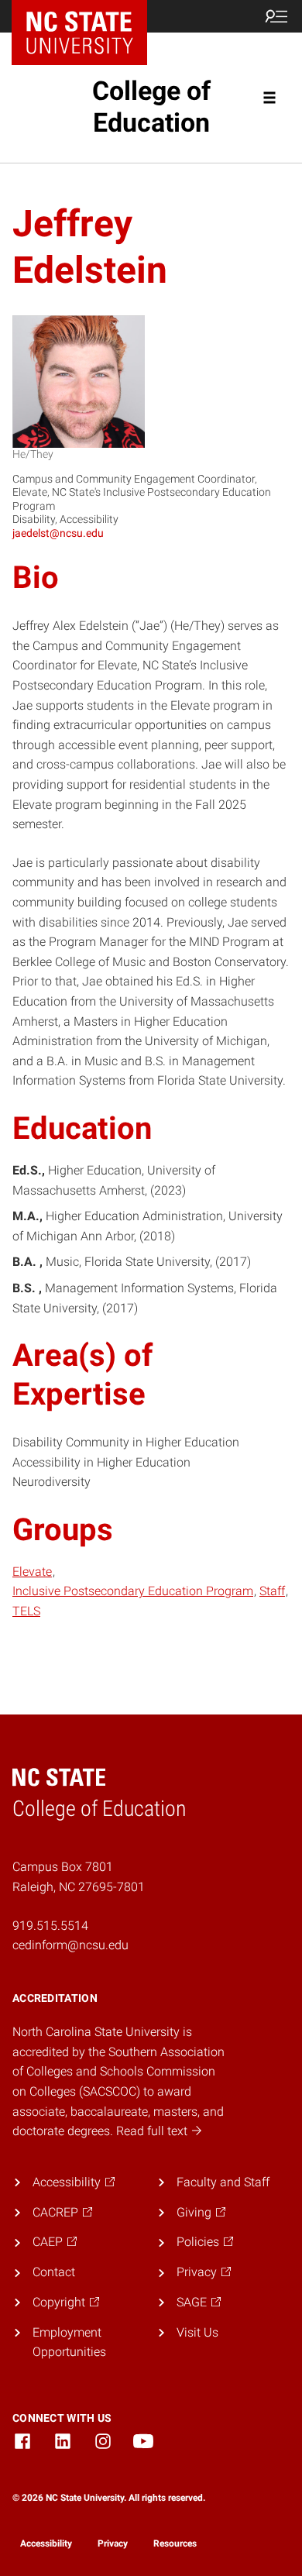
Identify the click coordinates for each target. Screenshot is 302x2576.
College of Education (151, 107)
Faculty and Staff (223, 2182)
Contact (54, 2272)
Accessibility (46, 2543)
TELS (26, 1611)
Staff (272, 1591)
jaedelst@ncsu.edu (58, 533)
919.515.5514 (50, 1926)
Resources (175, 2543)
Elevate (32, 1572)
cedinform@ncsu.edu (70, 1945)
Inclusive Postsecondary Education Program (133, 1591)
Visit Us (197, 2332)
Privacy (113, 2543)
